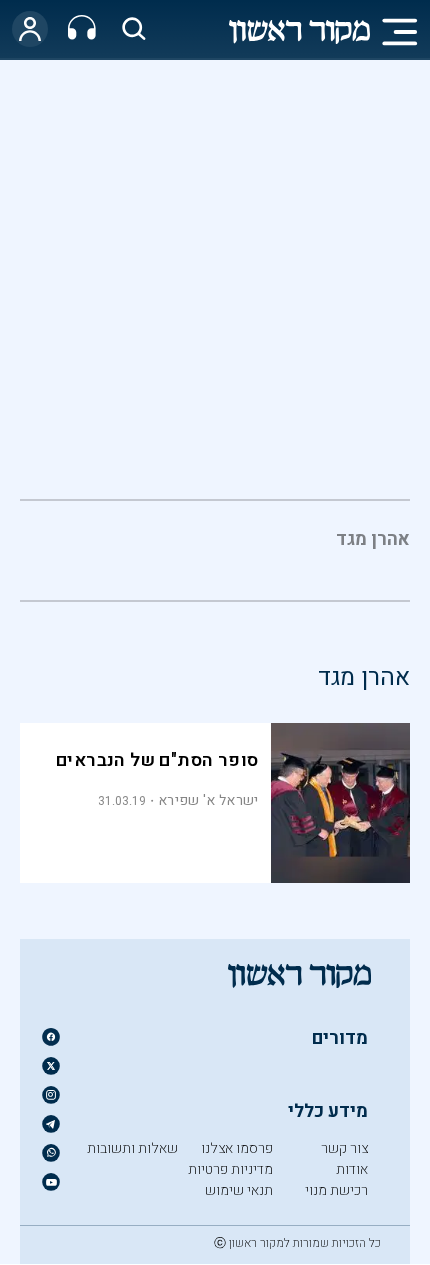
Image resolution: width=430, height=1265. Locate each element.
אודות (352, 1169)
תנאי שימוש (239, 1190)
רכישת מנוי (336, 1190)
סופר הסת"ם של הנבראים (157, 760)
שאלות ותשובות (132, 1148)
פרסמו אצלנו (237, 1148)
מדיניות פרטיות (230, 1169)
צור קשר (344, 1148)
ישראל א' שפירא (208, 800)
